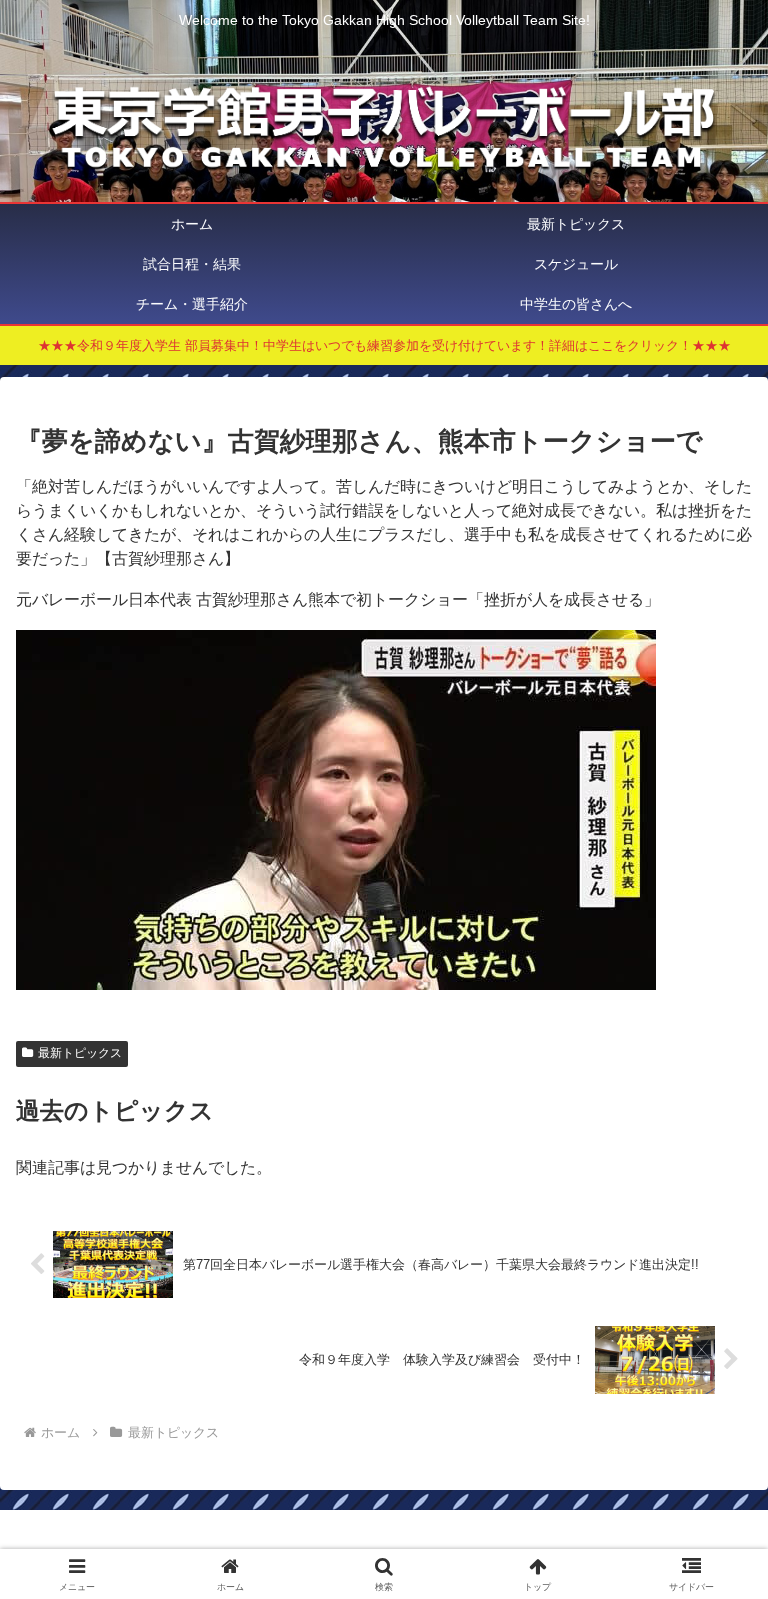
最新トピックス (80, 1053)
